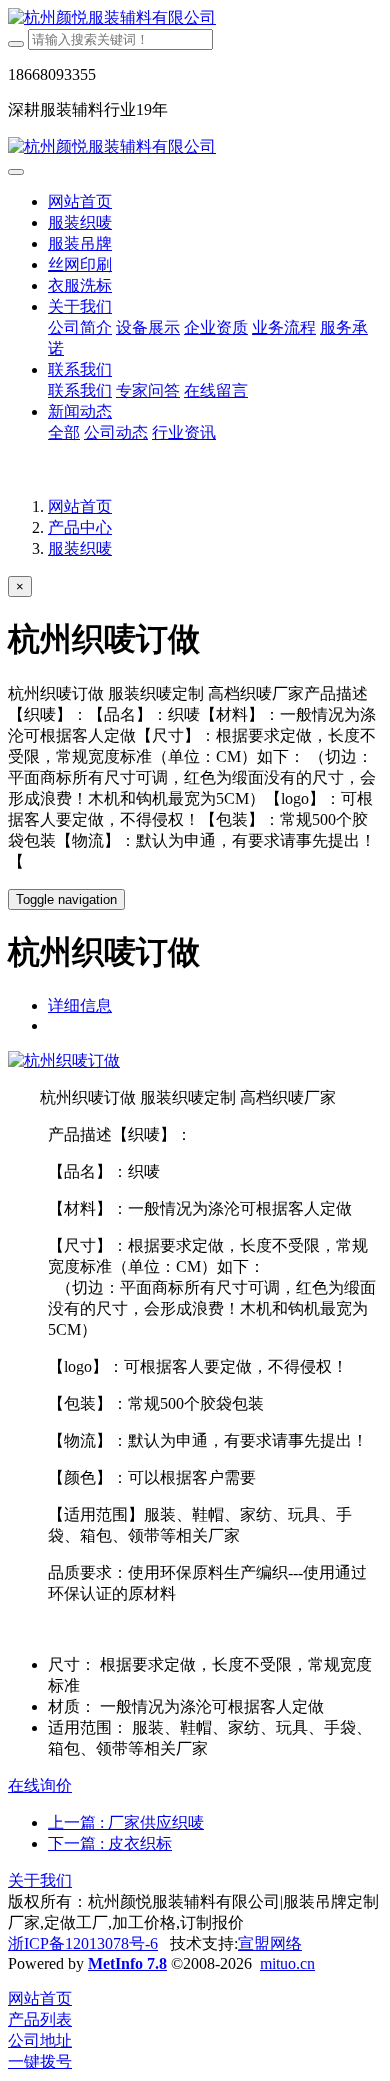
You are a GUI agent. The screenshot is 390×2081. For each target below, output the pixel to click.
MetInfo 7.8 (127, 1963)
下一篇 (110, 1843)
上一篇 (126, 1822)
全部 (64, 432)
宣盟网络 (270, 1943)
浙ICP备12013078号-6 (83, 1943)
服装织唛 (80, 548)
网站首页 (80, 201)
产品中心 (80, 527)
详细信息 (80, 1005)
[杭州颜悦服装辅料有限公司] (195, 18)
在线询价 (40, 1785)
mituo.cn (287, 1963)
